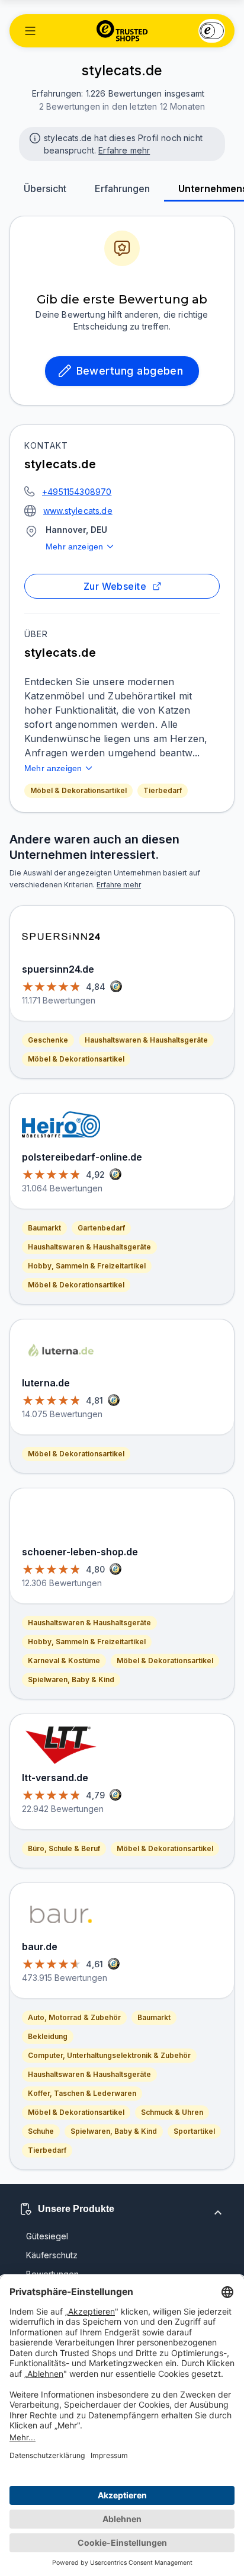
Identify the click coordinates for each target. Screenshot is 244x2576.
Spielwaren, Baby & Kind (71, 1679)
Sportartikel (194, 2131)
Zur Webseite (115, 586)
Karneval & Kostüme (64, 1661)
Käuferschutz (52, 2255)
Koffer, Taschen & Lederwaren (82, 2093)
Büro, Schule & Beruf (64, 1848)
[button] (30, 31)
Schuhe (41, 2131)
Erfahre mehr (124, 150)
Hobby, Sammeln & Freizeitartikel (87, 1266)
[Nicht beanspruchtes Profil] (34, 137)
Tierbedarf (163, 790)
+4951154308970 (77, 492)
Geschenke (48, 1040)
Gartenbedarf (101, 1228)
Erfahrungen (122, 188)
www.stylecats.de (78, 511)
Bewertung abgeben (130, 371)
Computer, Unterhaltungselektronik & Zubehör (109, 2055)
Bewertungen (52, 2274)
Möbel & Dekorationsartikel (78, 790)
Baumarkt (44, 1228)
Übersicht (45, 188)
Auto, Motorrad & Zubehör (74, 2017)
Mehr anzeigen (74, 546)
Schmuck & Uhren (172, 2112)
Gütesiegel (47, 2236)
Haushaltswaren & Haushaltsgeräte (146, 1040)
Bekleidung (48, 2036)
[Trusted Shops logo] (122, 31)
